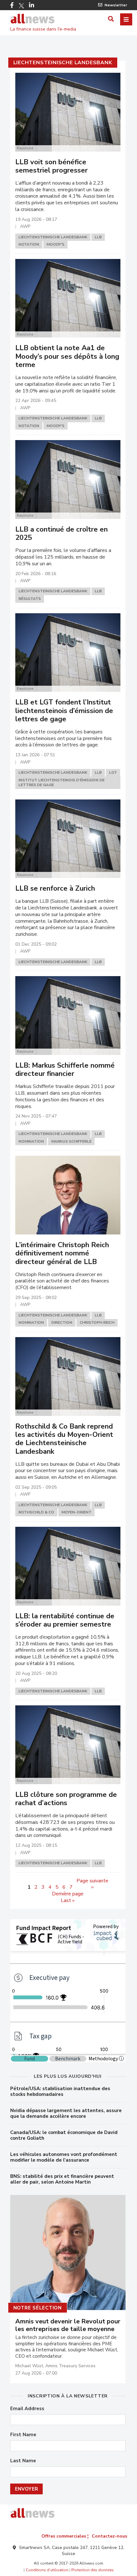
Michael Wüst (29, 2366)
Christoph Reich (97, 1322)
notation (29, 244)
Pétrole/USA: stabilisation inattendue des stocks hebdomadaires (60, 2091)
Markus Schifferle (71, 1141)
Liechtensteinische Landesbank (63, 63)
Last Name (23, 2461)
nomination (31, 1141)
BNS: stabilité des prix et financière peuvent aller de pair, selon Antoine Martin (62, 2179)
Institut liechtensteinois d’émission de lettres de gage (61, 783)
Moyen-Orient (76, 1512)
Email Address (27, 2409)
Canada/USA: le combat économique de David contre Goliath (64, 2135)
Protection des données (93, 2570)
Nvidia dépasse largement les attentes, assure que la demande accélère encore (66, 2113)
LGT (113, 772)
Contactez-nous (109, 2536)
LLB (98, 237)
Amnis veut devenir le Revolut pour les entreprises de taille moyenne (68, 2325)
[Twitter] (21, 6)
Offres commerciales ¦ (65, 2536)
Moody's (55, 244)
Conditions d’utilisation (47, 2570)
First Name (23, 2435)
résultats (30, 599)
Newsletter (116, 5)
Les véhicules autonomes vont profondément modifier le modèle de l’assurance (64, 2157)
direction (62, 1322)
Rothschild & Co (36, 1512)
